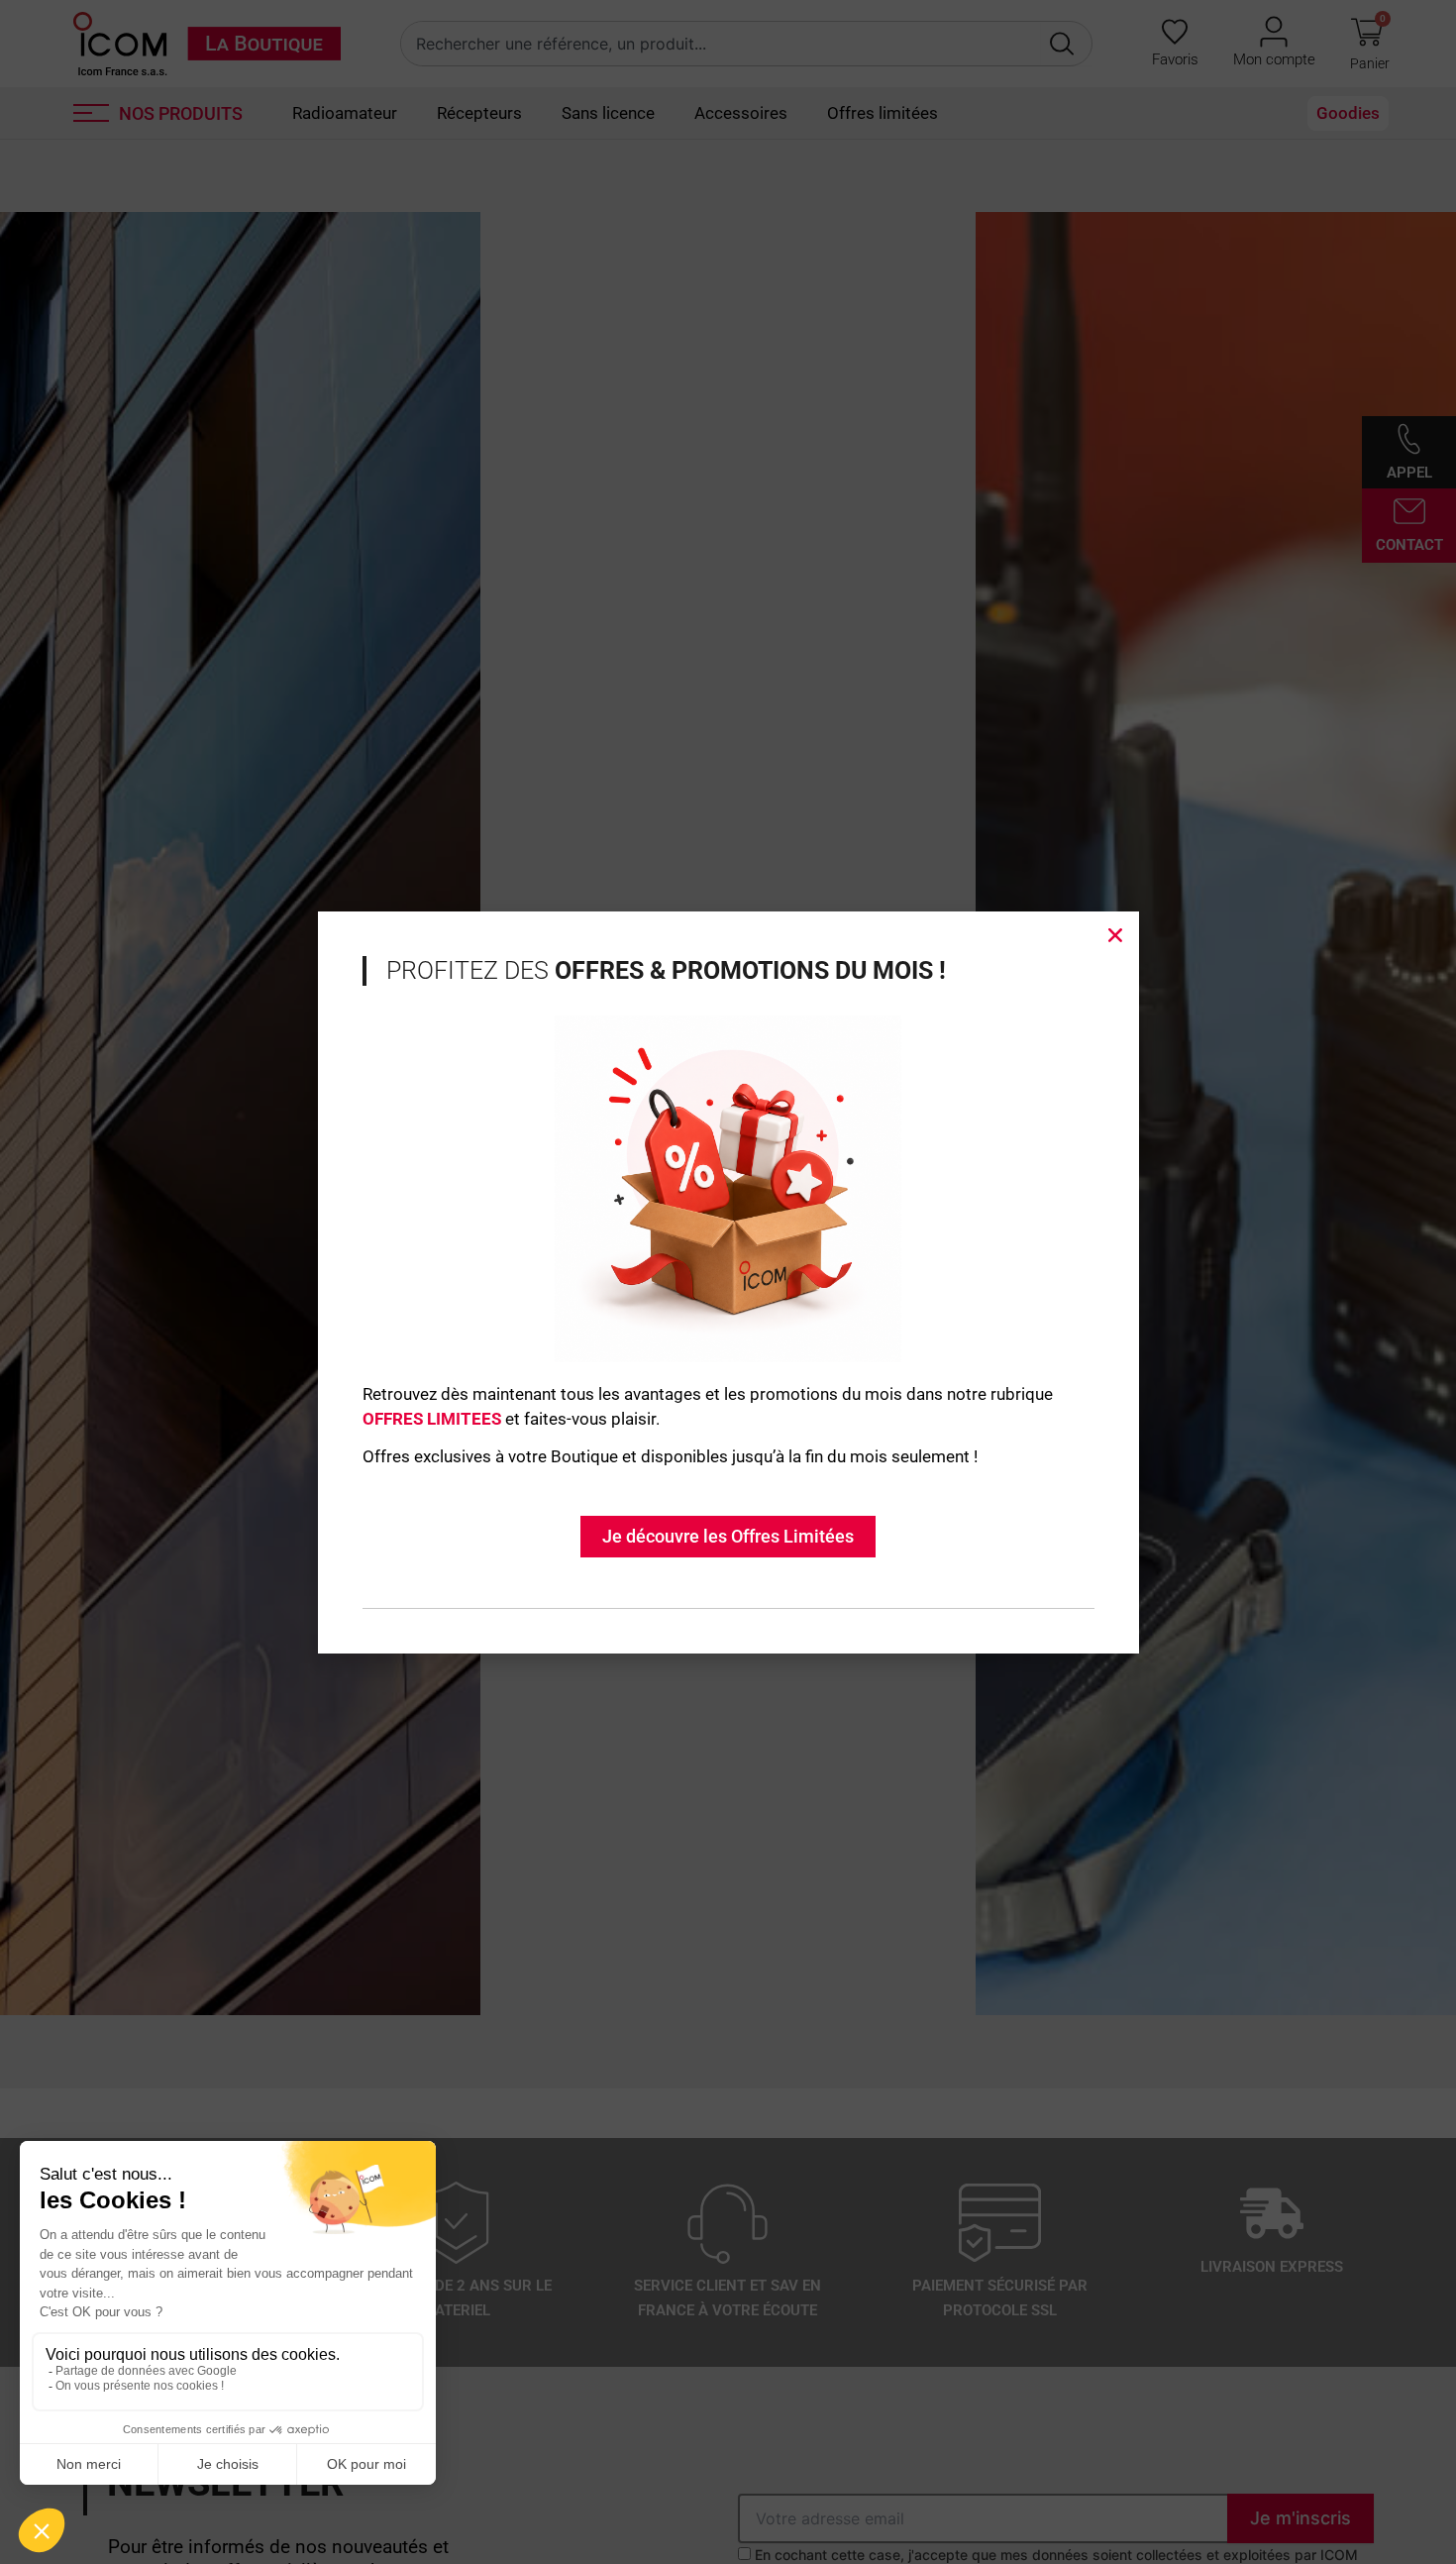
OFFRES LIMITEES (432, 1419)
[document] (728, 1282)
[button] (1115, 935)
